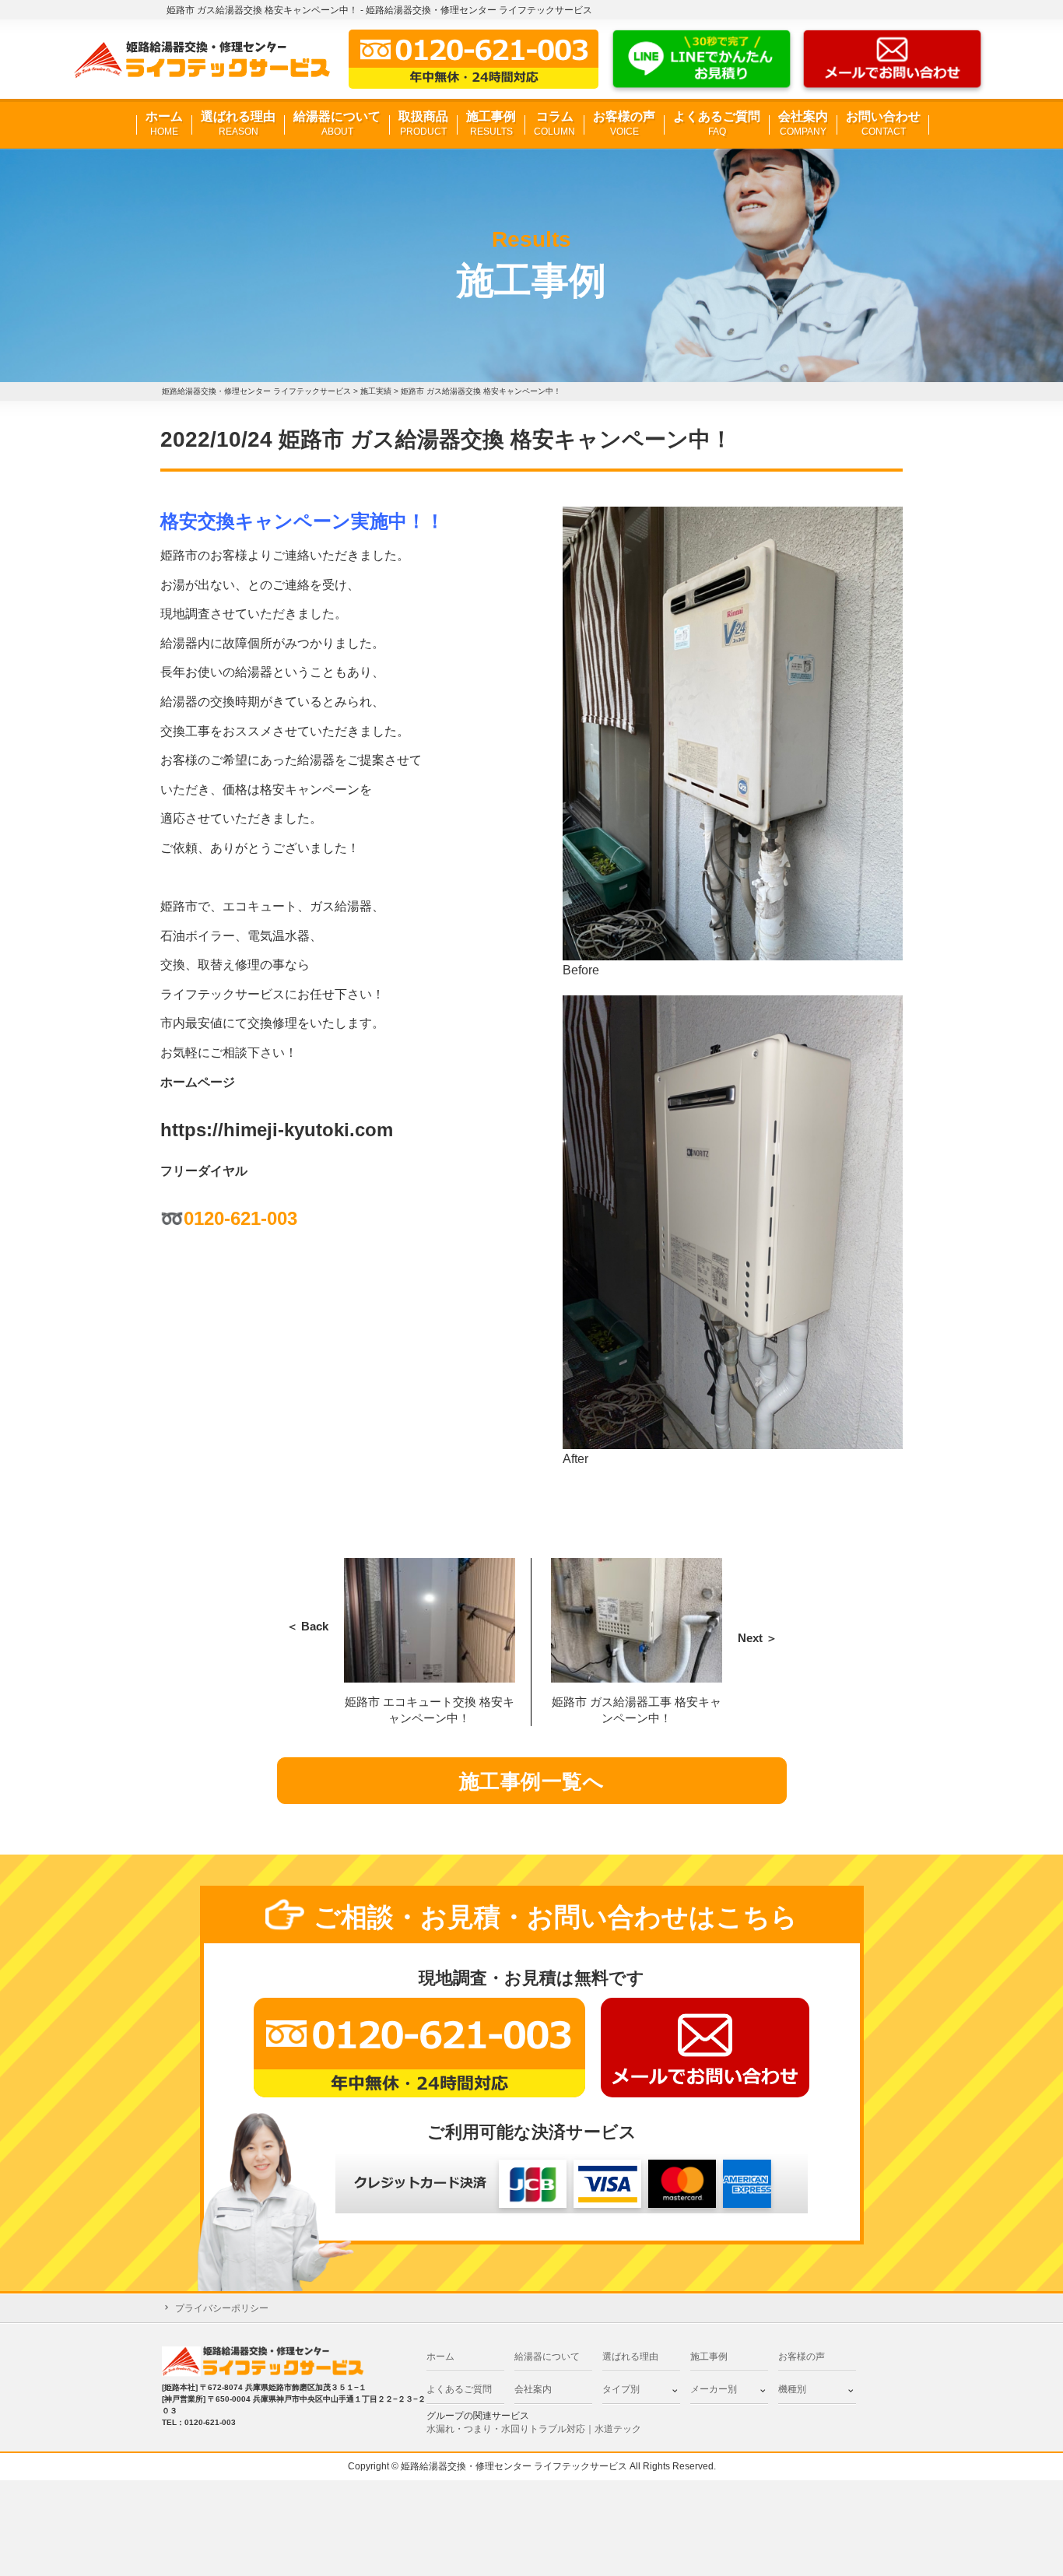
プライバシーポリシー (222, 2308)
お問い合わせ (883, 123)
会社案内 (803, 123)
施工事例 (491, 123)
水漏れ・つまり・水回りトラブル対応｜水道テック (534, 2429)
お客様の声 (624, 123)
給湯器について (337, 123)
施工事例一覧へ (532, 1781)
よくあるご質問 (717, 123)
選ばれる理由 (238, 123)
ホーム (164, 123)
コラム (554, 123)
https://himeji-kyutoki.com (277, 1130)
